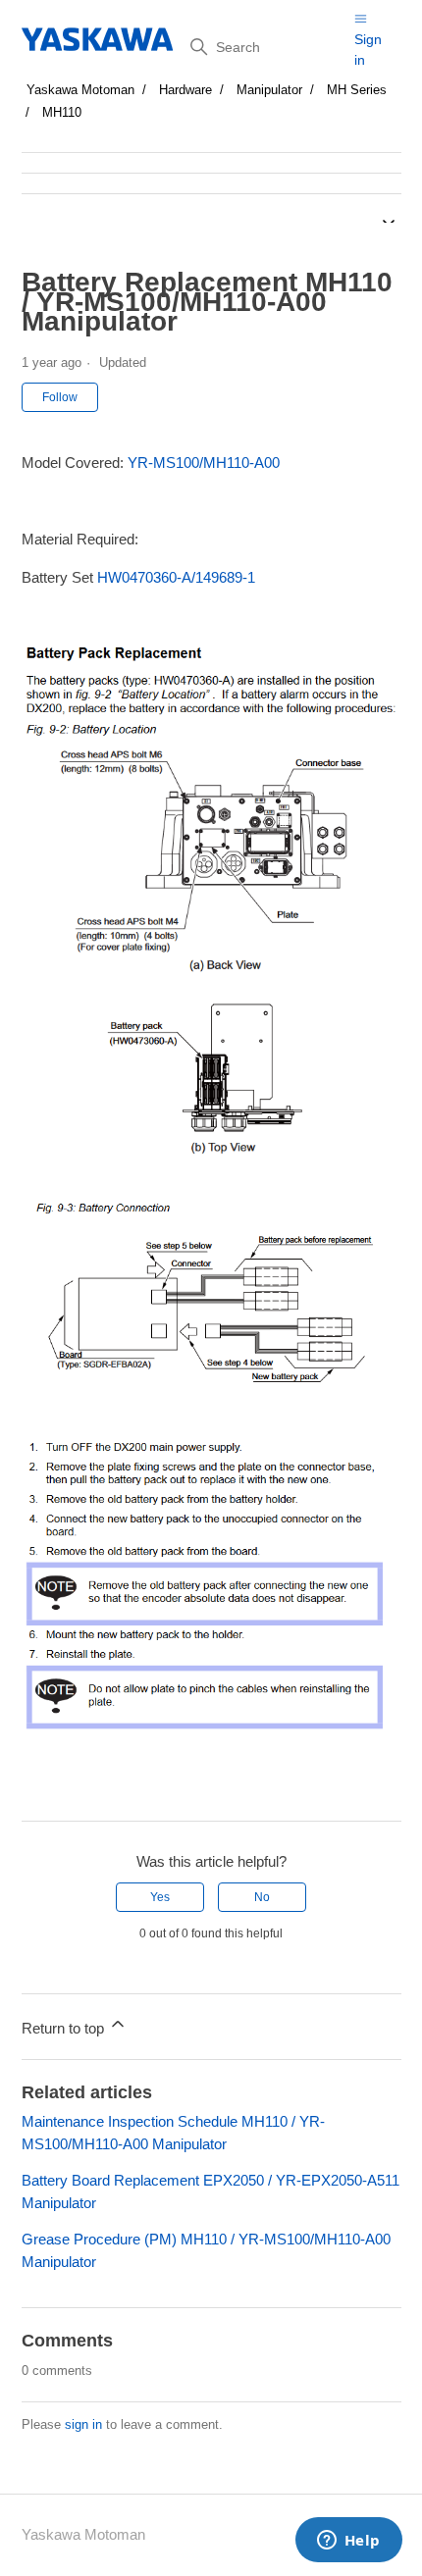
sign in (83, 2424)
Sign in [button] (368, 50)
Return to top (65, 2028)
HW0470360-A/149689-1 (176, 577)
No (262, 1897)
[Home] (99, 39)
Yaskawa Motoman (80, 90)
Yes (160, 1897)
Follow (60, 397)
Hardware (185, 90)
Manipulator (269, 90)
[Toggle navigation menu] (361, 18)
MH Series (357, 90)
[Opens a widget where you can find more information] (348, 2542)
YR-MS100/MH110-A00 (204, 463)
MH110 (62, 112)
